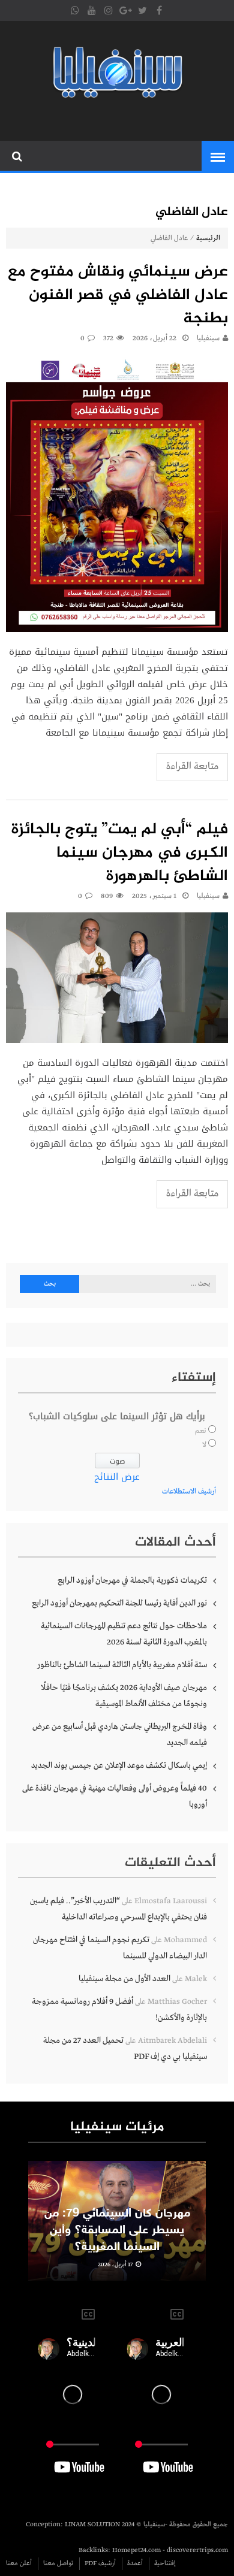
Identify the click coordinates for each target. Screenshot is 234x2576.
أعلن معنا (19, 2563)
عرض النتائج (117, 1477)
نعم (201, 1431)
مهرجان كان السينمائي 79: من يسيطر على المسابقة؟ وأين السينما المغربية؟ (117, 2230)
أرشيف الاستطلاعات (189, 1492)
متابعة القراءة (192, 767)
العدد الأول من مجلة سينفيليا (124, 1979)
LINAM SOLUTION (92, 2524)
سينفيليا (208, 338)
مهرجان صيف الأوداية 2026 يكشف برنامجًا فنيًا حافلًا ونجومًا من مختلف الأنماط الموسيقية (124, 1696)
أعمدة (135, 2563)
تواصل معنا (58, 2563)
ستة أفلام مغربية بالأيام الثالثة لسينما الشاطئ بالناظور (122, 1665)
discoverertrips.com (197, 2550)
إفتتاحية (165, 2563)
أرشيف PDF (100, 2563)
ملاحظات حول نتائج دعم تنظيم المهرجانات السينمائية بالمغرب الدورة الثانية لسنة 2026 (124, 1634)
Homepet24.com (136, 2550)
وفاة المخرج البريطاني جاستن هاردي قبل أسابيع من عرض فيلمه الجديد (120, 1735)
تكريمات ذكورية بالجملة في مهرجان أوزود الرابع (132, 1580)
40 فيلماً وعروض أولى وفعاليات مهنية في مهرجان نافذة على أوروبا (115, 1796)
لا (204, 1445)
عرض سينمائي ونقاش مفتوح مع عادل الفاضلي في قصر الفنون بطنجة (118, 296)
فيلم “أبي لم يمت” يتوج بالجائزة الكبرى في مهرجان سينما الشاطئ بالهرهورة (120, 853)
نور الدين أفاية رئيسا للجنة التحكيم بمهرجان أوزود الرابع (119, 1603)
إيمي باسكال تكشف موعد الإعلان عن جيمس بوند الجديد (119, 1765)
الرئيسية (208, 238)
